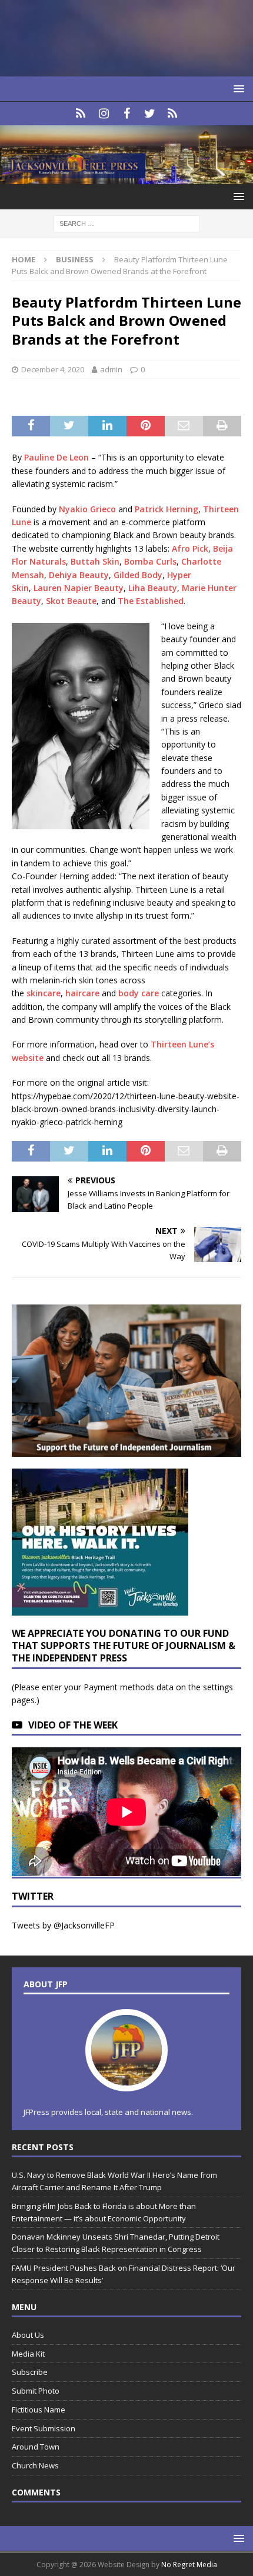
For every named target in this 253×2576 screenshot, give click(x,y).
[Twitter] (150, 114)
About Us (28, 2335)
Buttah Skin (95, 561)
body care (139, 993)
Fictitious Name (39, 2410)
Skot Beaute (71, 601)
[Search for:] (126, 223)
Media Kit (28, 2354)
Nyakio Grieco (87, 509)
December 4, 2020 (53, 369)
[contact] (81, 114)
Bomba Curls (150, 561)
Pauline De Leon (56, 457)
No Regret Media (189, 2565)
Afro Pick (190, 548)
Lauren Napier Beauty (79, 588)
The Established (151, 601)
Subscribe (30, 2372)
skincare (44, 993)
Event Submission (44, 2428)
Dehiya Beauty (79, 575)
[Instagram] (104, 114)
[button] (237, 89)
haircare (82, 993)
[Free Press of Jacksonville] (126, 177)
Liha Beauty (153, 588)
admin (111, 369)
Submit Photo (36, 2391)
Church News (35, 2465)
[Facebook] (127, 114)
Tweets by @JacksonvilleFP (63, 1925)
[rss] (173, 114)
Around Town (36, 2447)
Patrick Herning (167, 509)
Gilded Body (138, 575)
